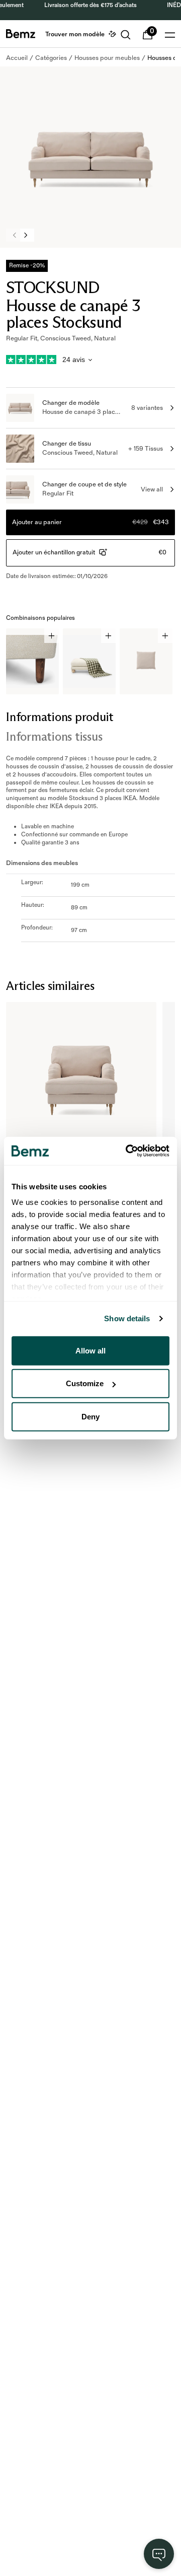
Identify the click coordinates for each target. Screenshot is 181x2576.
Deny (90, 1416)
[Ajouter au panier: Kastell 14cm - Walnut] (52, 636)
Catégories (51, 58)
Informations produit (60, 717)
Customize (85, 1383)
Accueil (17, 58)
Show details (127, 1318)
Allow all (90, 1350)
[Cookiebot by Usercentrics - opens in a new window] (128, 1151)
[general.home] (21, 34)
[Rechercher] (126, 35)
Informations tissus (54, 736)
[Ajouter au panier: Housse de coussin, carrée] (165, 636)
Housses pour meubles (107, 58)
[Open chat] (159, 2554)
